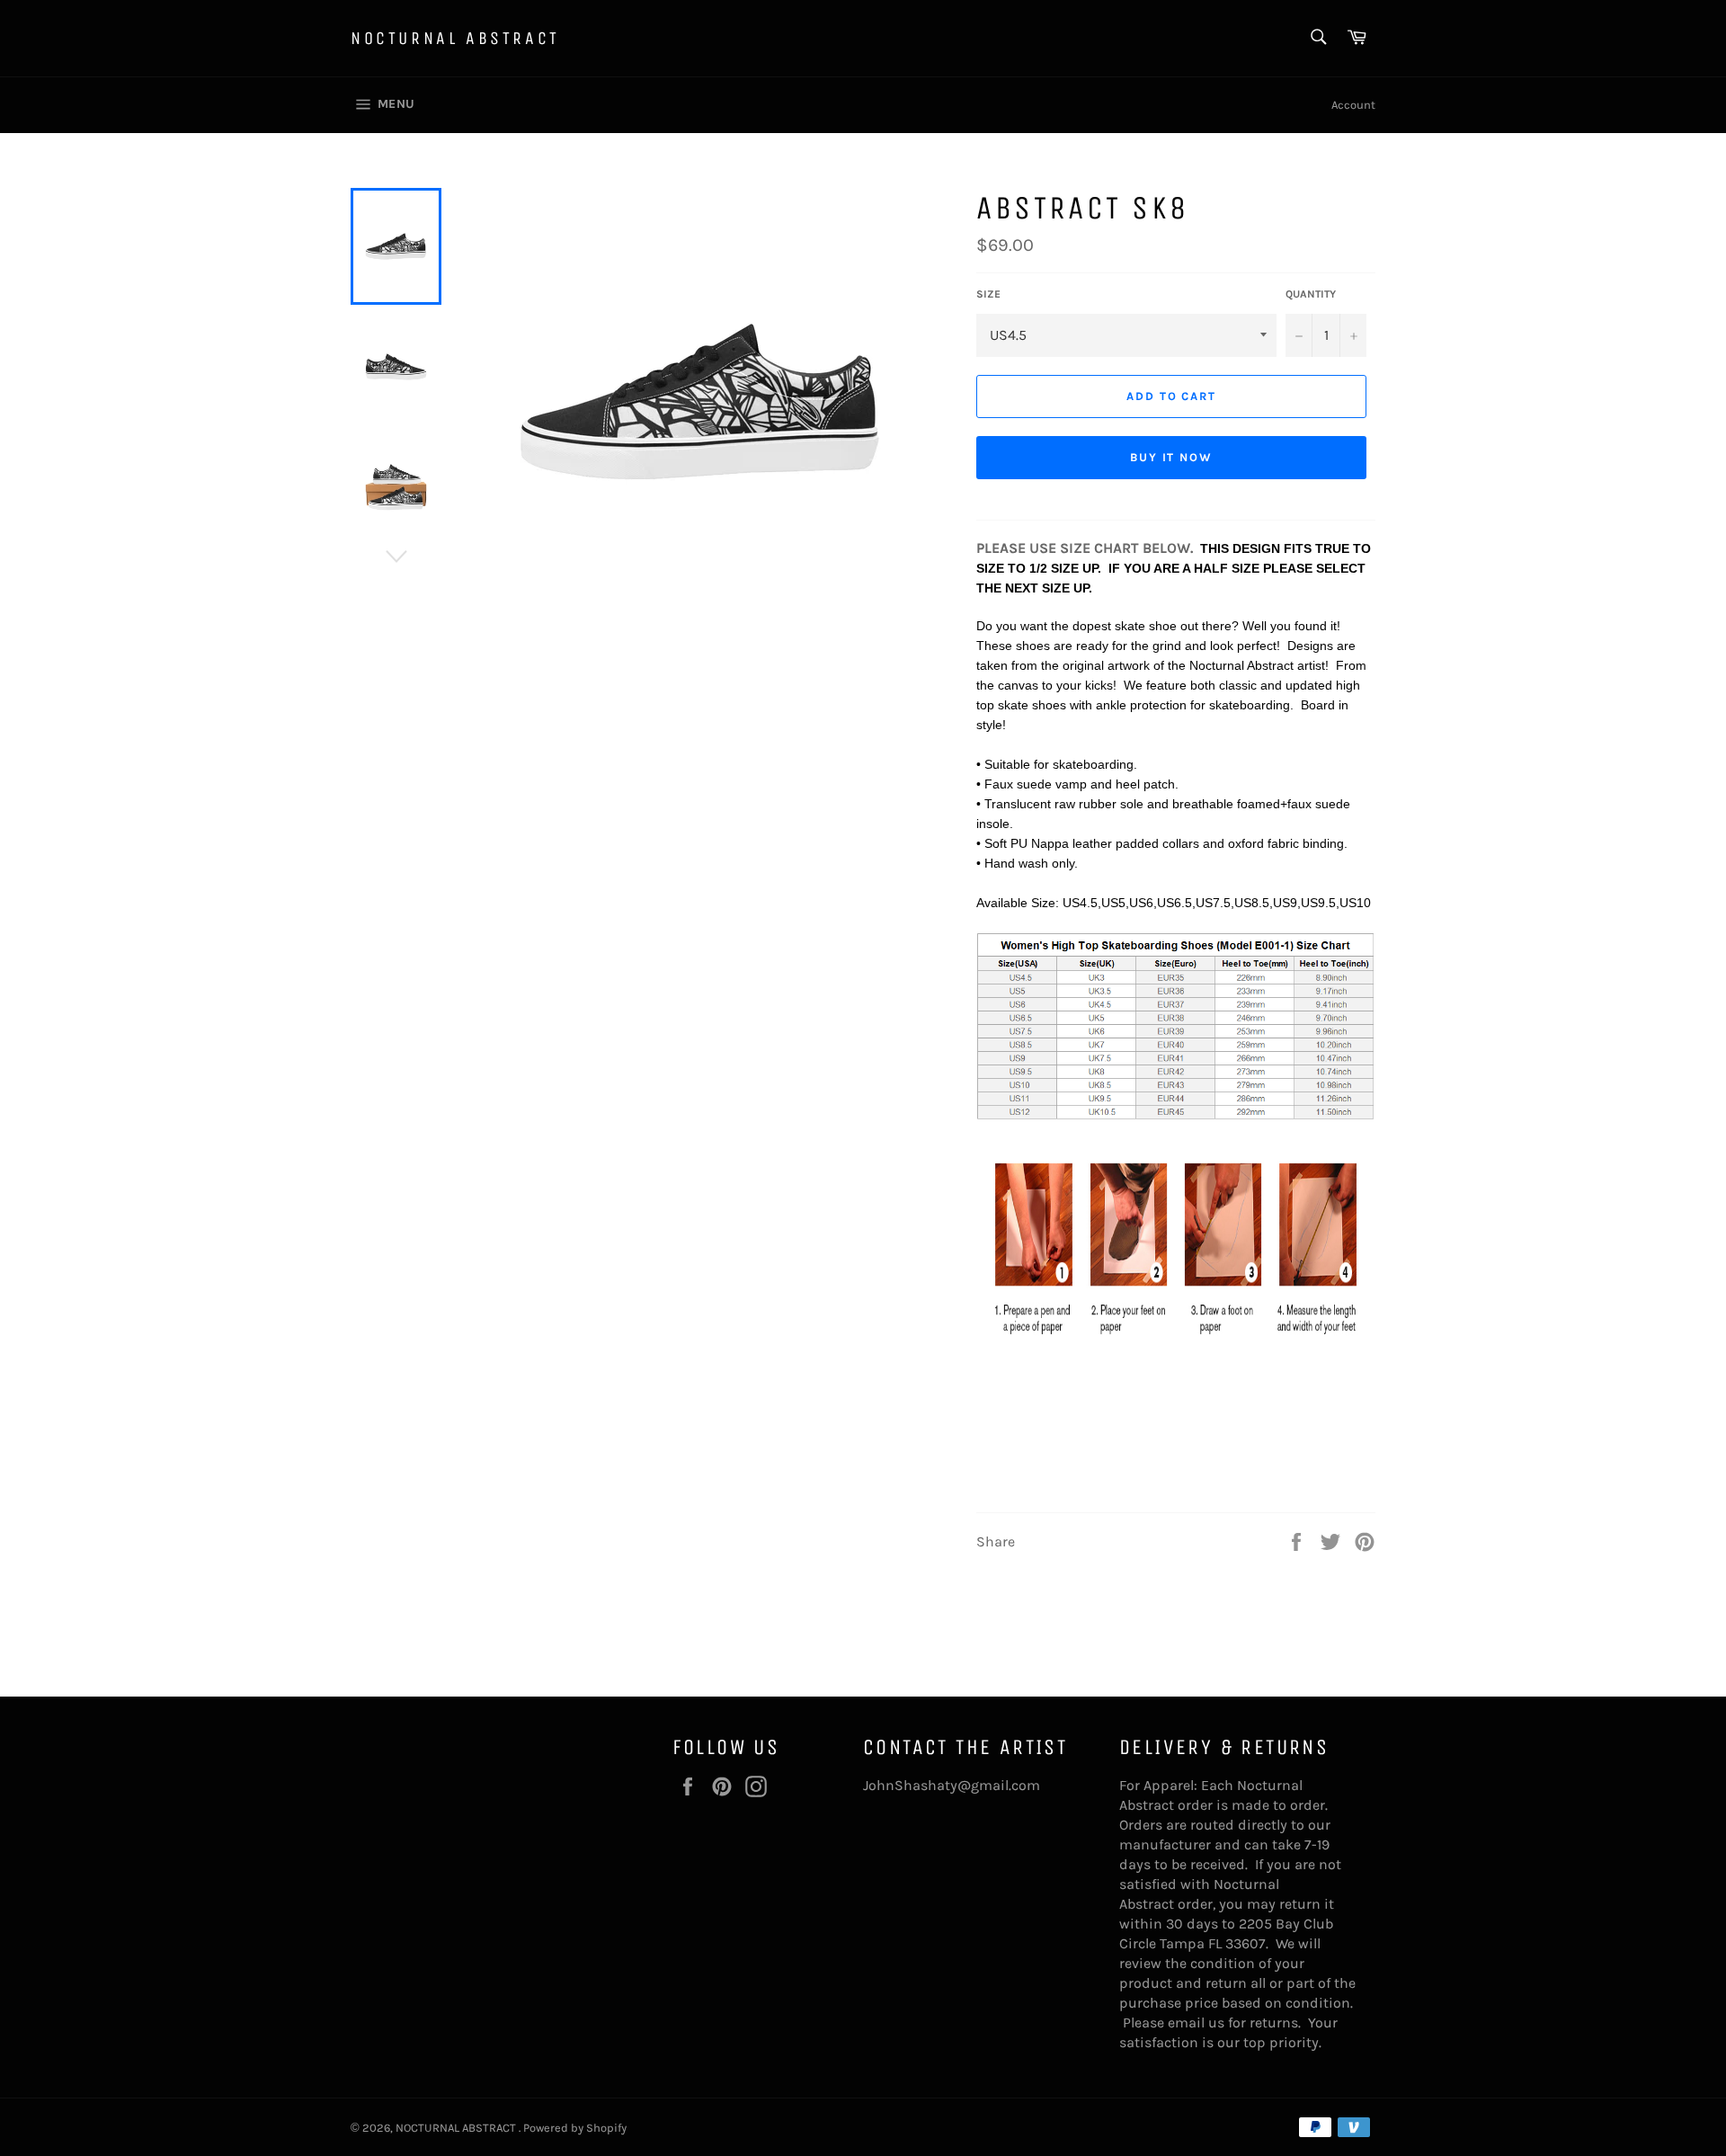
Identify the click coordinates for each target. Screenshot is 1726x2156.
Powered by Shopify (575, 2128)
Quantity (1311, 294)
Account (1353, 105)
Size (988, 294)
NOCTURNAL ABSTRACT (455, 38)
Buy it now (1172, 457)
